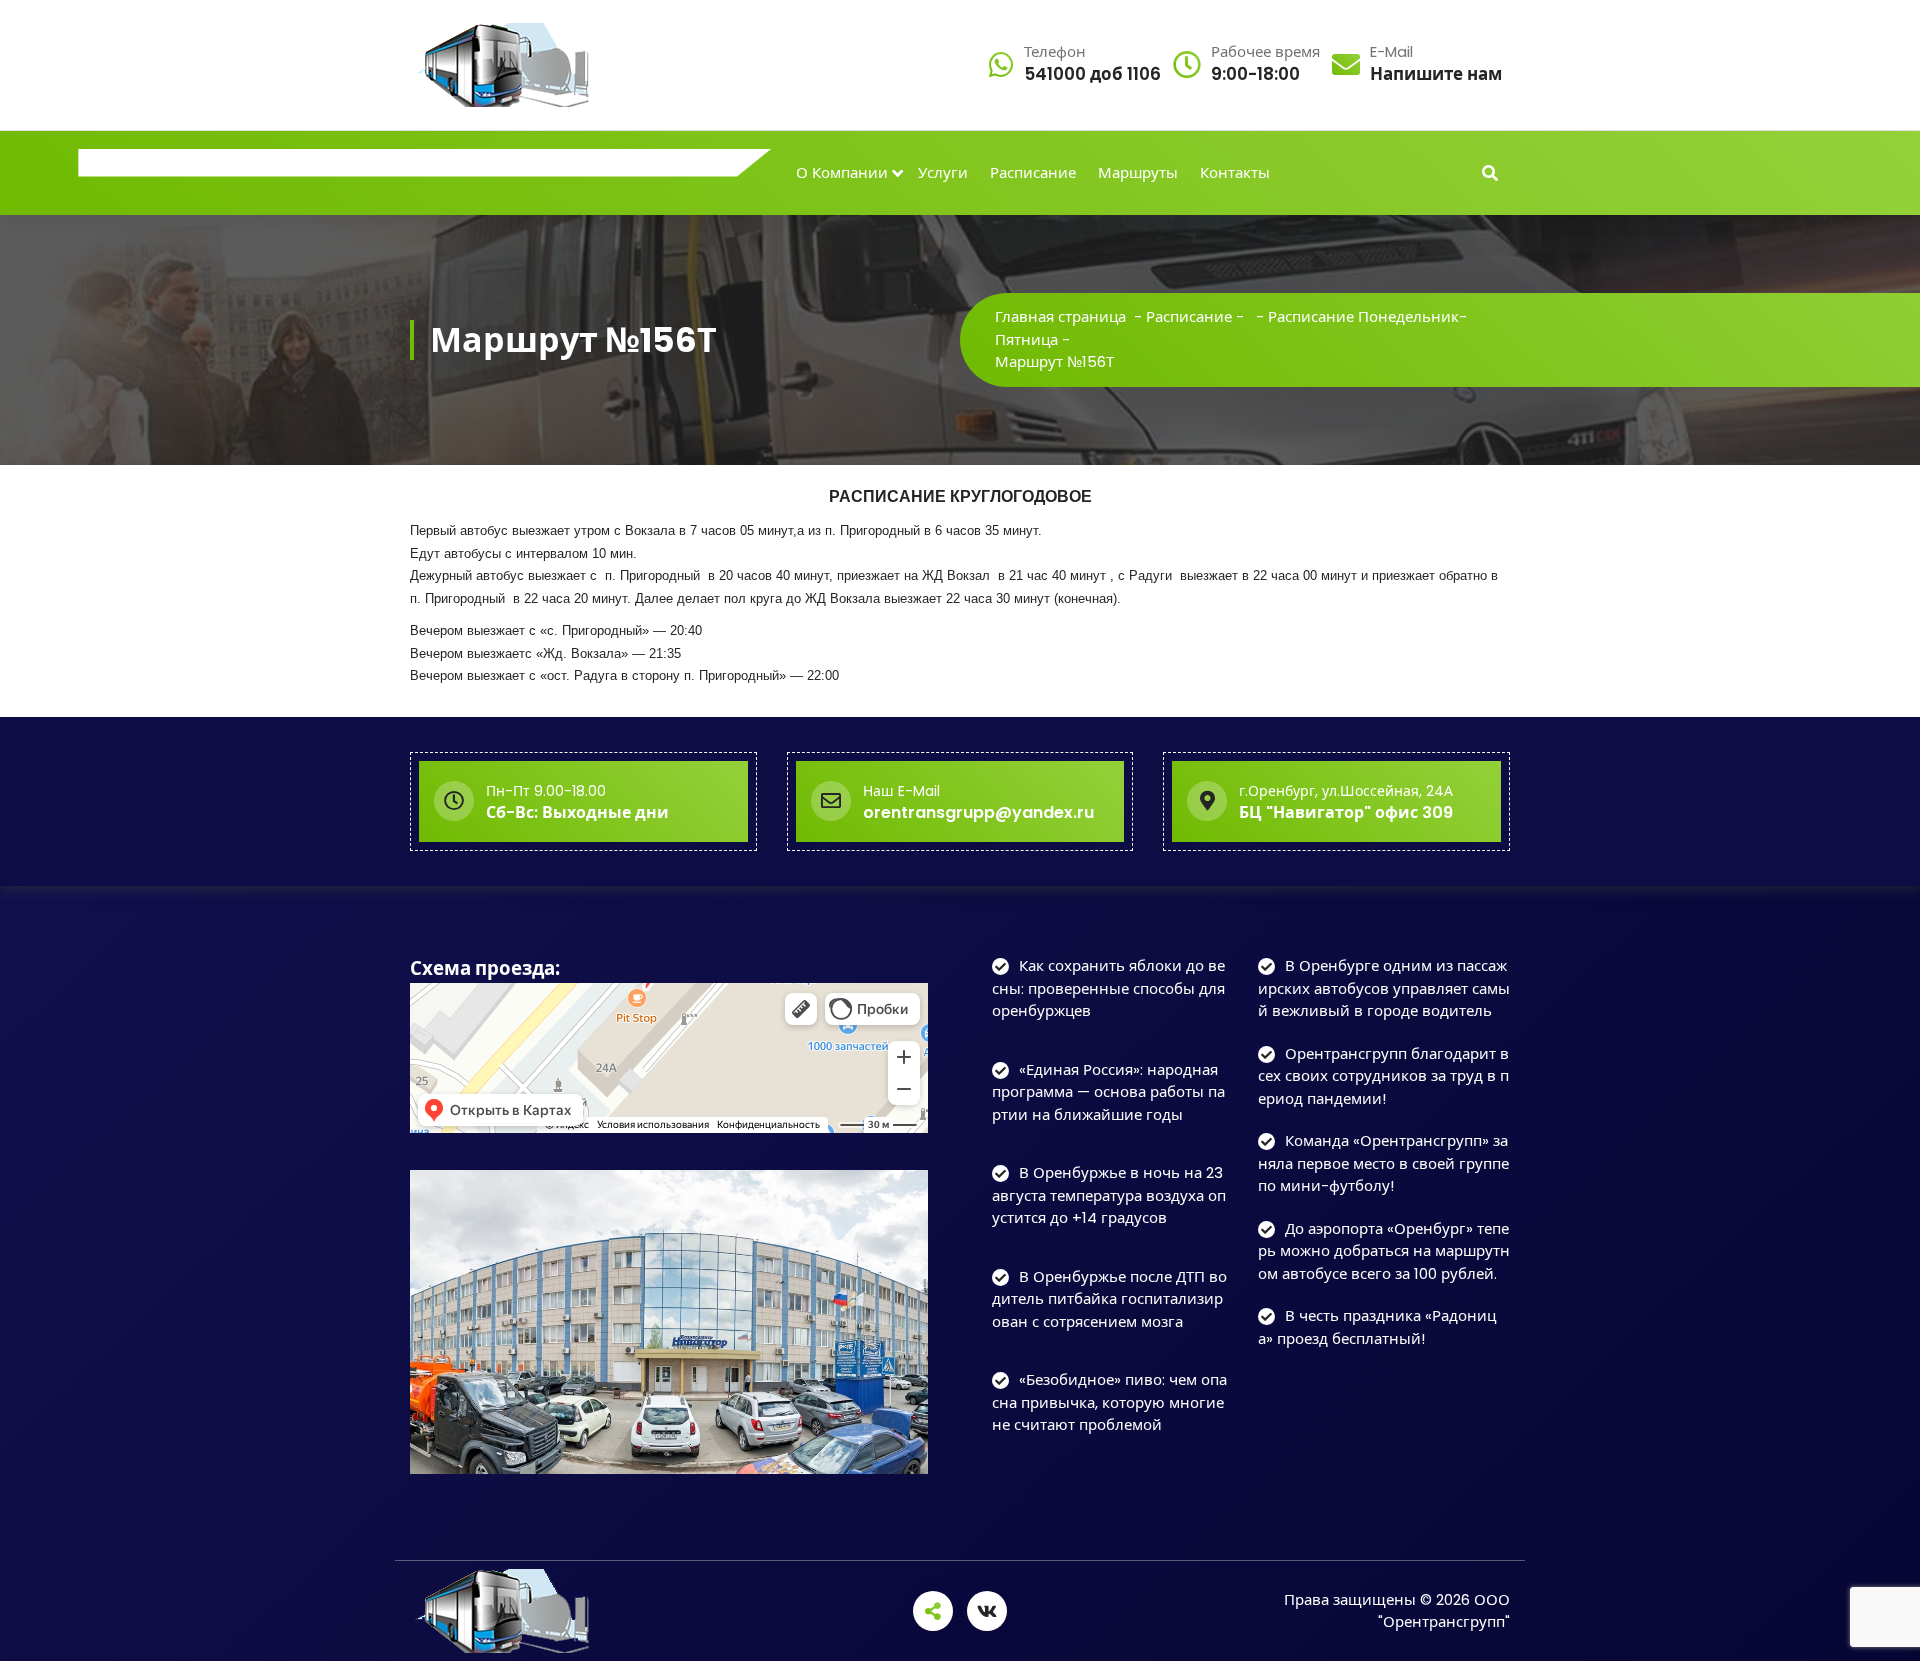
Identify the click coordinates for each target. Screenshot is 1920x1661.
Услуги (943, 172)
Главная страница (1060, 316)
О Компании (842, 172)
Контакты (1235, 172)
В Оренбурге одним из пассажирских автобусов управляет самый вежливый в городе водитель (1384, 988)
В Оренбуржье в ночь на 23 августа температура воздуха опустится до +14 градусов (1109, 1195)
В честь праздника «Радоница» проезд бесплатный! (1377, 1327)
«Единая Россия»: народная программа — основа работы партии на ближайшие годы (1108, 1092)
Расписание (1033, 172)
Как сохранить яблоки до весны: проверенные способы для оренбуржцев (1108, 988)
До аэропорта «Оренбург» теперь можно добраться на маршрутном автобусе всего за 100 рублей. (1384, 1251)
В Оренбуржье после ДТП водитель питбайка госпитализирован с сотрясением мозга (1109, 1299)
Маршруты (1138, 172)
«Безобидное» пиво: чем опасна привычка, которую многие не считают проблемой (1109, 1402)
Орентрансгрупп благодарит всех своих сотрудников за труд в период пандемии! (1383, 1076)
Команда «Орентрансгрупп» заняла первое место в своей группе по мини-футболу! (1383, 1163)
